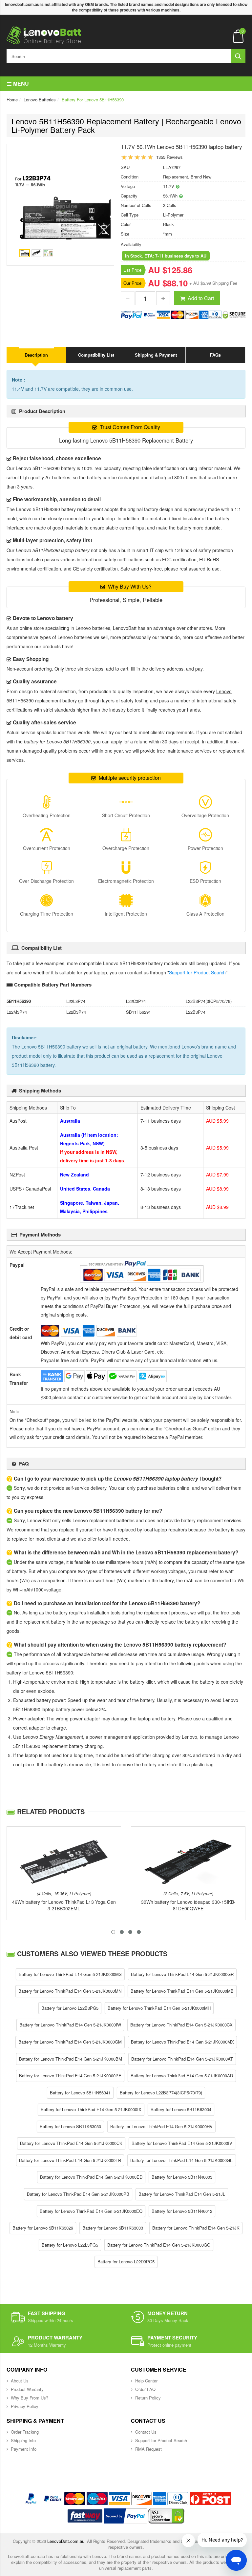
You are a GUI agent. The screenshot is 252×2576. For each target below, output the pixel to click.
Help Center (146, 2381)
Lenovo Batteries (40, 100)
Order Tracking (25, 2432)
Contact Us (146, 2432)
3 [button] (130, 1932)
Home (12, 100)
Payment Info (24, 2449)
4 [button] (139, 1932)
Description (36, 355)
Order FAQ (145, 2389)
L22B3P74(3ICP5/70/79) (209, 1001)
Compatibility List (96, 355)
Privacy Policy (25, 2406)
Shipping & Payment (156, 355)
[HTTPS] (166, 2516)
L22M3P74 (17, 1012)
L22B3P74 (196, 1012)
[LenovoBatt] (44, 35)
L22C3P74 (136, 1001)
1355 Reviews (169, 157)
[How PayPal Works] (125, 2516)
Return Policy (148, 2398)
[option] (60, 208)
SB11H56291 (138, 1012)
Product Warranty (27, 2389)
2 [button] (122, 1932)
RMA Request (148, 2449)
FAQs (215, 355)
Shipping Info (23, 2440)
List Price (132, 270)
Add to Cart (201, 298)
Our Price (132, 283)
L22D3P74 (76, 1012)
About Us (20, 2381)
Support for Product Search (197, 972)
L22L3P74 (76, 1001)
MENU (20, 83)
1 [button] (113, 1932)
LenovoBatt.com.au (66, 2541)
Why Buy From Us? (30, 2398)
